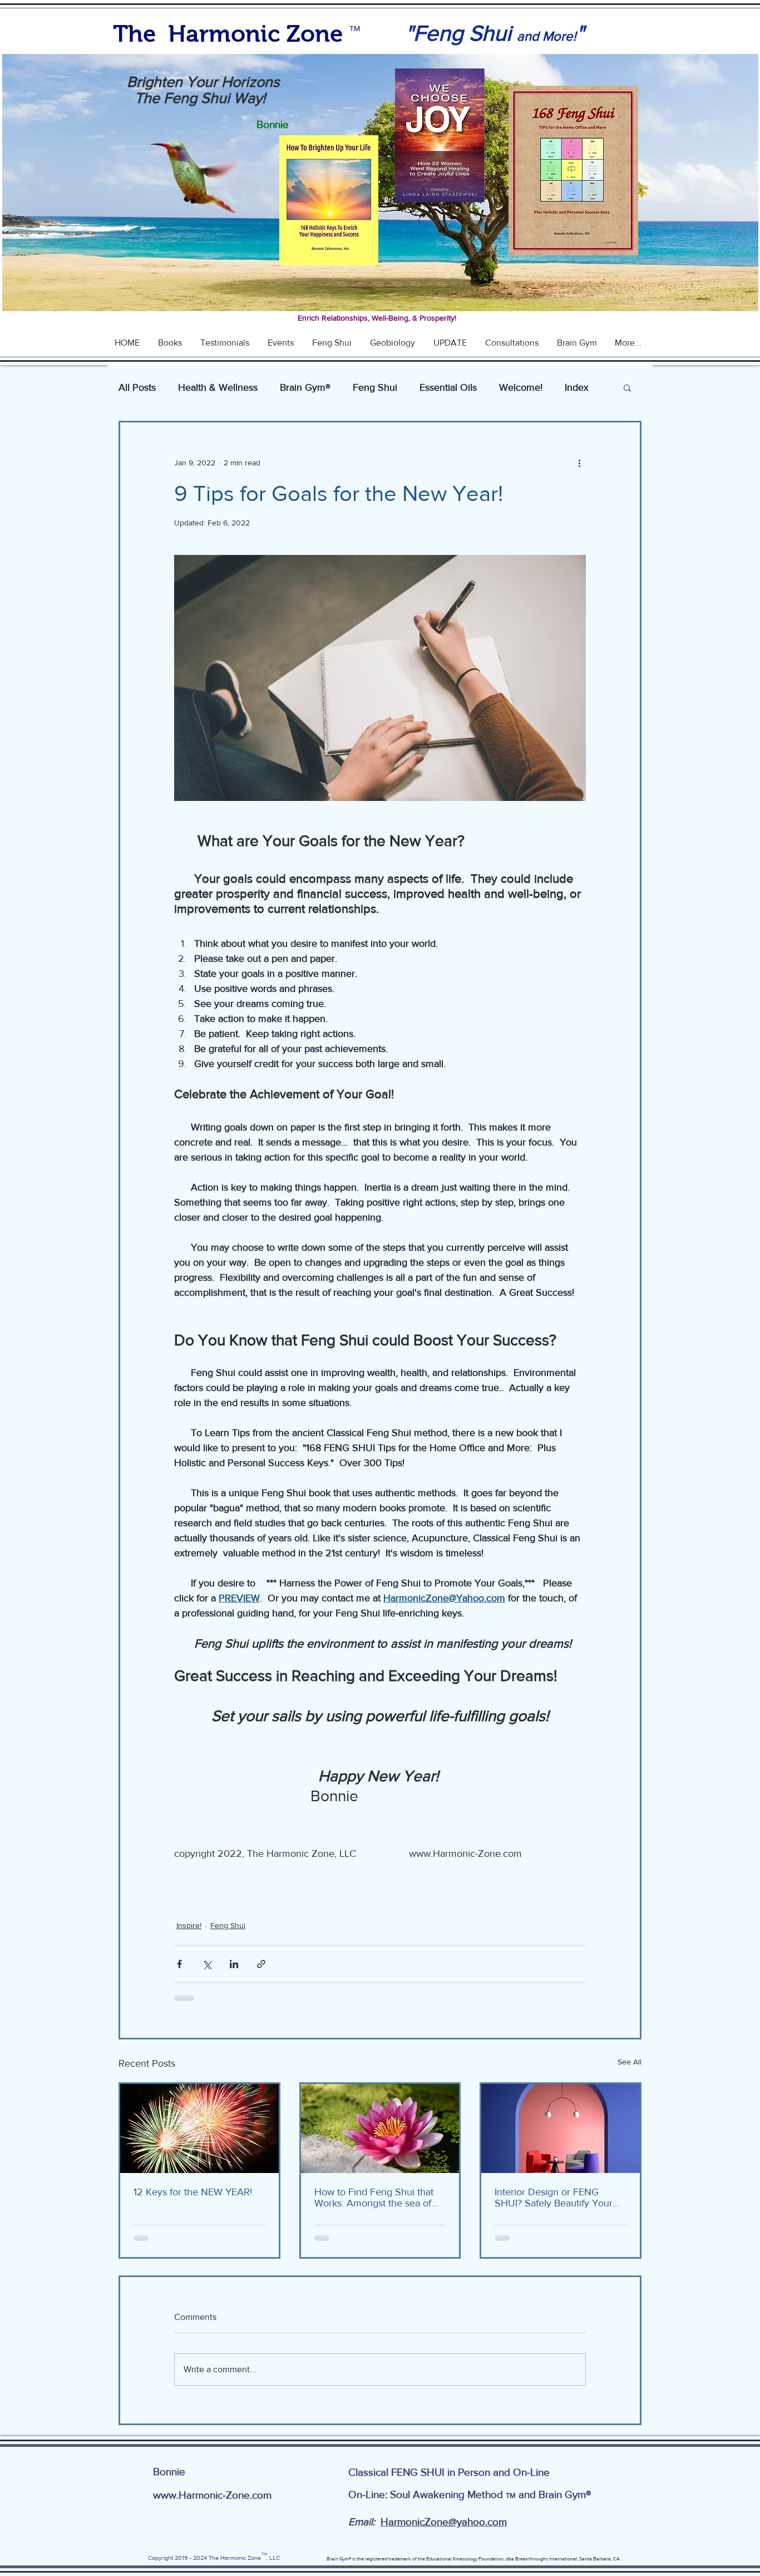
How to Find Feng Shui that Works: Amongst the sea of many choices (374, 2198)
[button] (627, 387)
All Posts (137, 387)
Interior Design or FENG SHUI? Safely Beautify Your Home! (554, 2198)
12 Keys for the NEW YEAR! (193, 2192)
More (576, 387)
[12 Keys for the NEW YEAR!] (199, 2128)
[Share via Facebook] (179, 1964)
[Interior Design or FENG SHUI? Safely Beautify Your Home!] (561, 2128)
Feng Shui (375, 387)
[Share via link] (261, 1964)
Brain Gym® (305, 387)
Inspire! (189, 1925)
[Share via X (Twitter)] (207, 1964)
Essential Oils (448, 387)
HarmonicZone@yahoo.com (444, 2531)
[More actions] (579, 463)
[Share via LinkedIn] (234, 1964)
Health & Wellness (218, 387)
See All (630, 2062)
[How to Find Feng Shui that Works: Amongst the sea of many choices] (380, 2128)
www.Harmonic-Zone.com (212, 2504)
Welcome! (521, 387)
